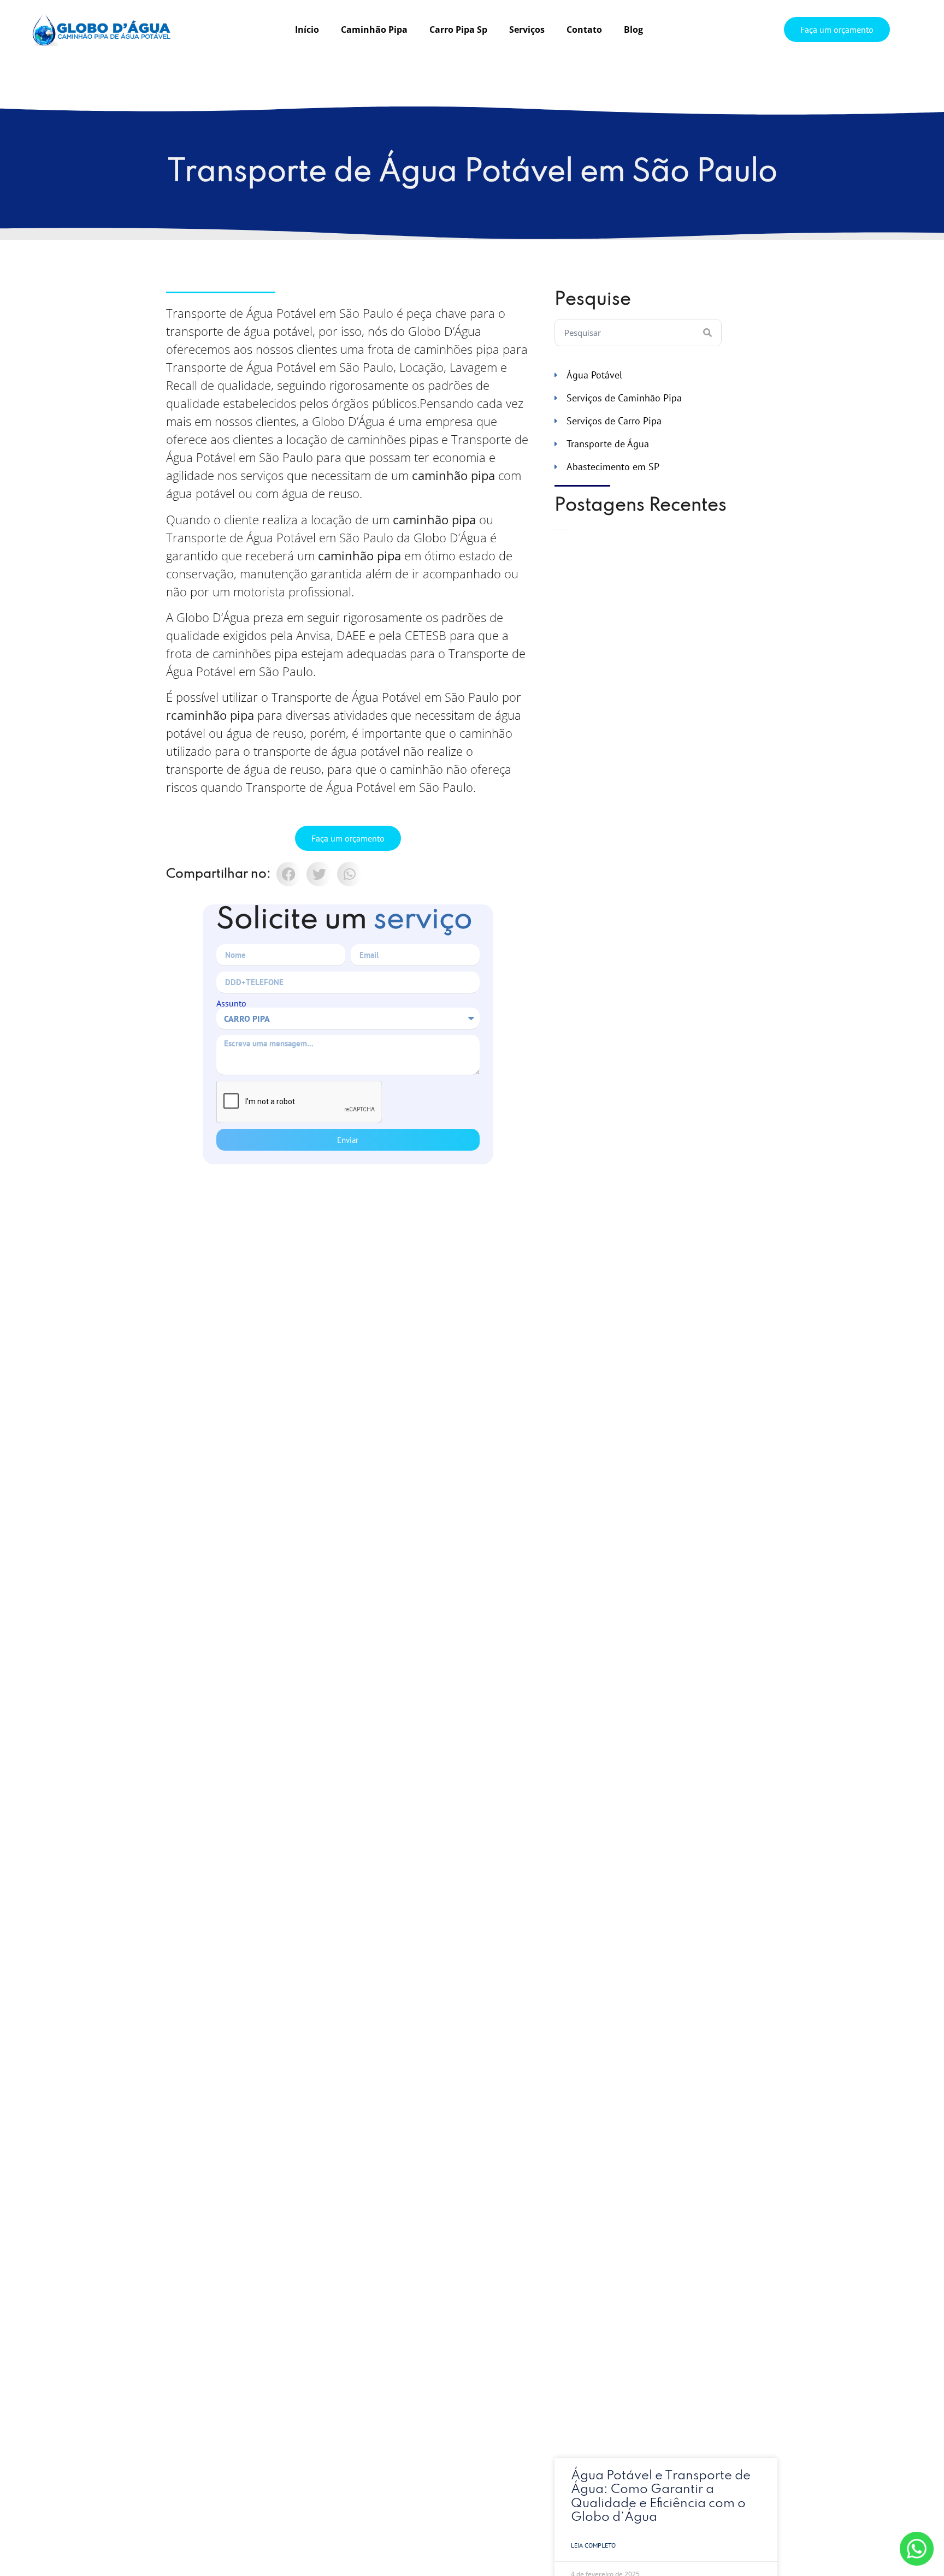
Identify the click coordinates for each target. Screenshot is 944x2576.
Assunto (231, 1003)
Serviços (527, 29)
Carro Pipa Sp (458, 29)
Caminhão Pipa (374, 29)
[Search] (707, 333)
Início (307, 29)
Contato (584, 29)
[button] (289, 874)
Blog (633, 29)
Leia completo (593, 2545)
